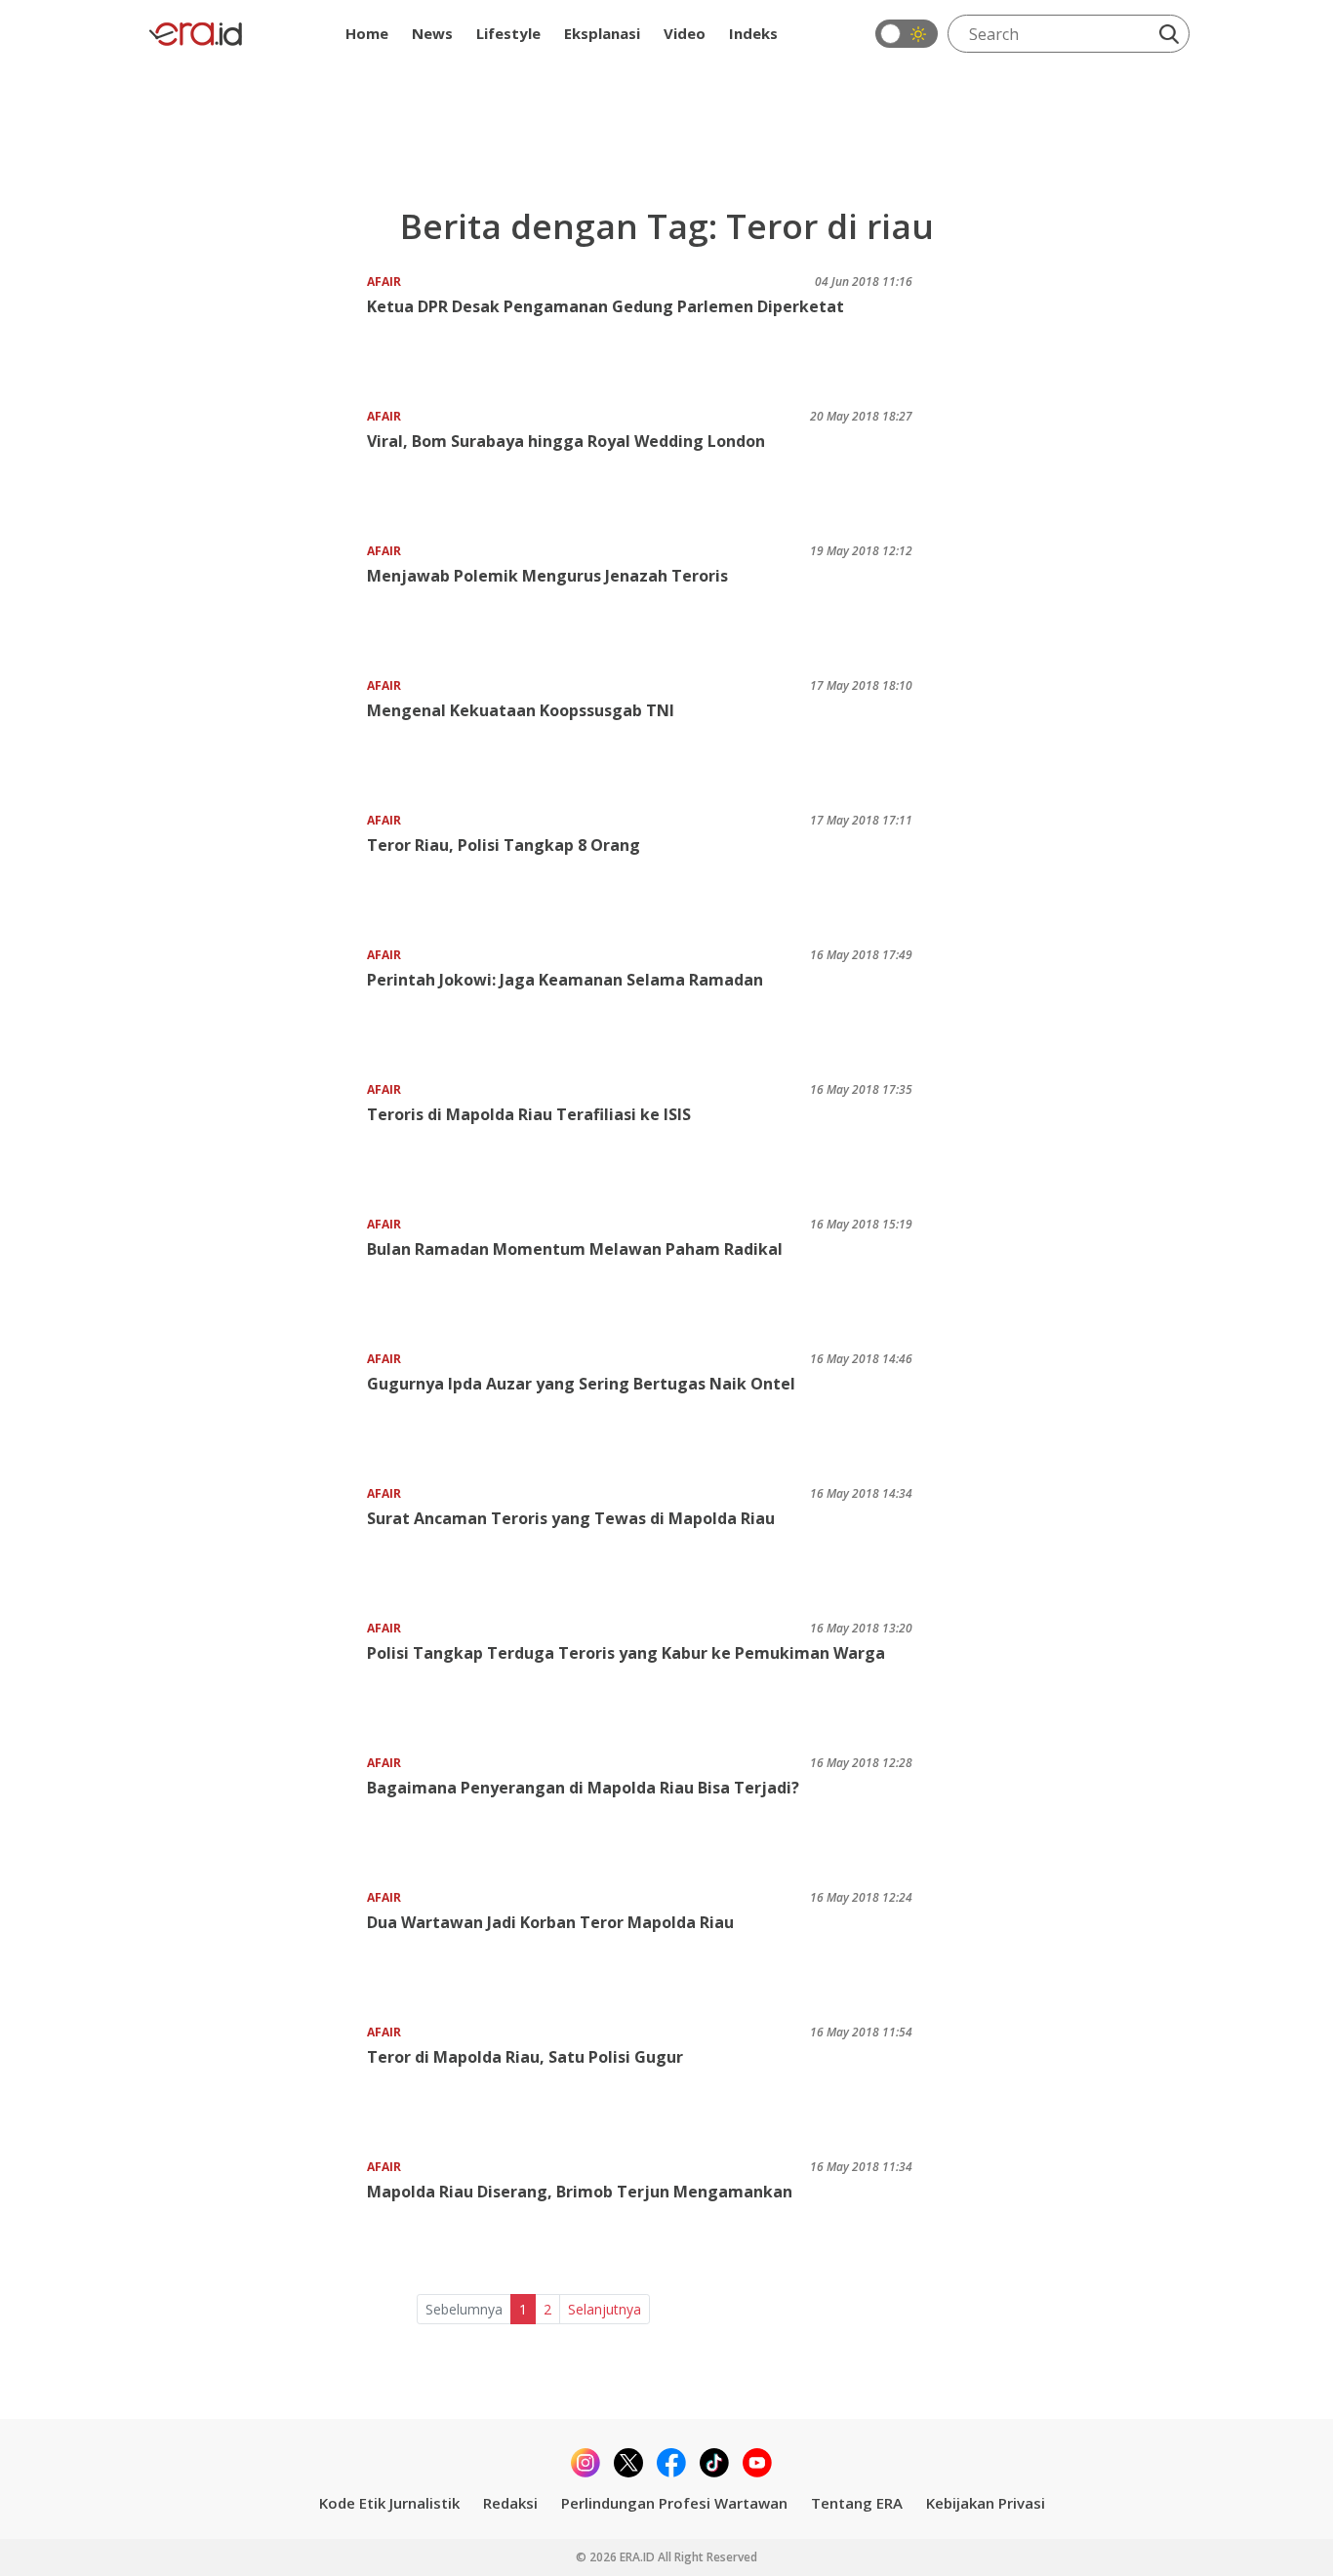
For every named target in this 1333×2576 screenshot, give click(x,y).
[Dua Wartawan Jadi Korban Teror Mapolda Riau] (255, 1949)
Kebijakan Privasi (986, 2503)
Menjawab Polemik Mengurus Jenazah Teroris (547, 576)
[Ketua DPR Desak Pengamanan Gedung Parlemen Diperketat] (255, 333)
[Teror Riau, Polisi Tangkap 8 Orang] (255, 872)
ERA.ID (639, 2557)
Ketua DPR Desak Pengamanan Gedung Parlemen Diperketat (606, 306)
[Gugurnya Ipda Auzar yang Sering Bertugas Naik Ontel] (255, 1410)
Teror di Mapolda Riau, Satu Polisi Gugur (525, 2057)
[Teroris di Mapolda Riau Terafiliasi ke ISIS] (255, 1141)
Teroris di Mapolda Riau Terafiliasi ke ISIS (529, 1114)
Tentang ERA (857, 2503)
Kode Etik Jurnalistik (389, 2503)
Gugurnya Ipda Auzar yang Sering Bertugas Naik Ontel (581, 1384)
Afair (384, 282)
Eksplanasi (602, 33)
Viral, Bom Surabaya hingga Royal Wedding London (566, 441)
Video (685, 33)
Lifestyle (508, 33)
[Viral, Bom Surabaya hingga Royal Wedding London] (255, 468)
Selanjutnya (605, 2309)
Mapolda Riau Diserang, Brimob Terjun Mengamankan (580, 2192)
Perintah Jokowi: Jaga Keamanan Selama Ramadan (565, 980)
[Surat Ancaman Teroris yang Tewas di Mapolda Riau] (255, 1545)
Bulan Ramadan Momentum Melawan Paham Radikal (575, 1249)
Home (367, 33)
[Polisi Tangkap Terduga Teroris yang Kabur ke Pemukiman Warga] (255, 1680)
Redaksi (510, 2503)
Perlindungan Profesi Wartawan (674, 2503)
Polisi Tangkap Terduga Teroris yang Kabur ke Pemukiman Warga (626, 1653)
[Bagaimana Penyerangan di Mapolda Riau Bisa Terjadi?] (255, 1814)
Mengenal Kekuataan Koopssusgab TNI (521, 710)
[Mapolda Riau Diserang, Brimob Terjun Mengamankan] (255, 2218)
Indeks (753, 33)
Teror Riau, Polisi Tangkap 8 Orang (504, 845)
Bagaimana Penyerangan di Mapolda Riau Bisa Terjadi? (583, 1788)
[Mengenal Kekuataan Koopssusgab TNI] (255, 737)
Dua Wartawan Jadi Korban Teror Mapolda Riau (550, 1922)
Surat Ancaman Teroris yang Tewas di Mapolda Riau (571, 1518)
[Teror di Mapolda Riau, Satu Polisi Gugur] (255, 2084)
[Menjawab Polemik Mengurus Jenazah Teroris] (255, 603)
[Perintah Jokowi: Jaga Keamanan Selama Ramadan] (255, 1006)
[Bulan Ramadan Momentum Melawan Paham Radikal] (255, 1276)
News (432, 33)
